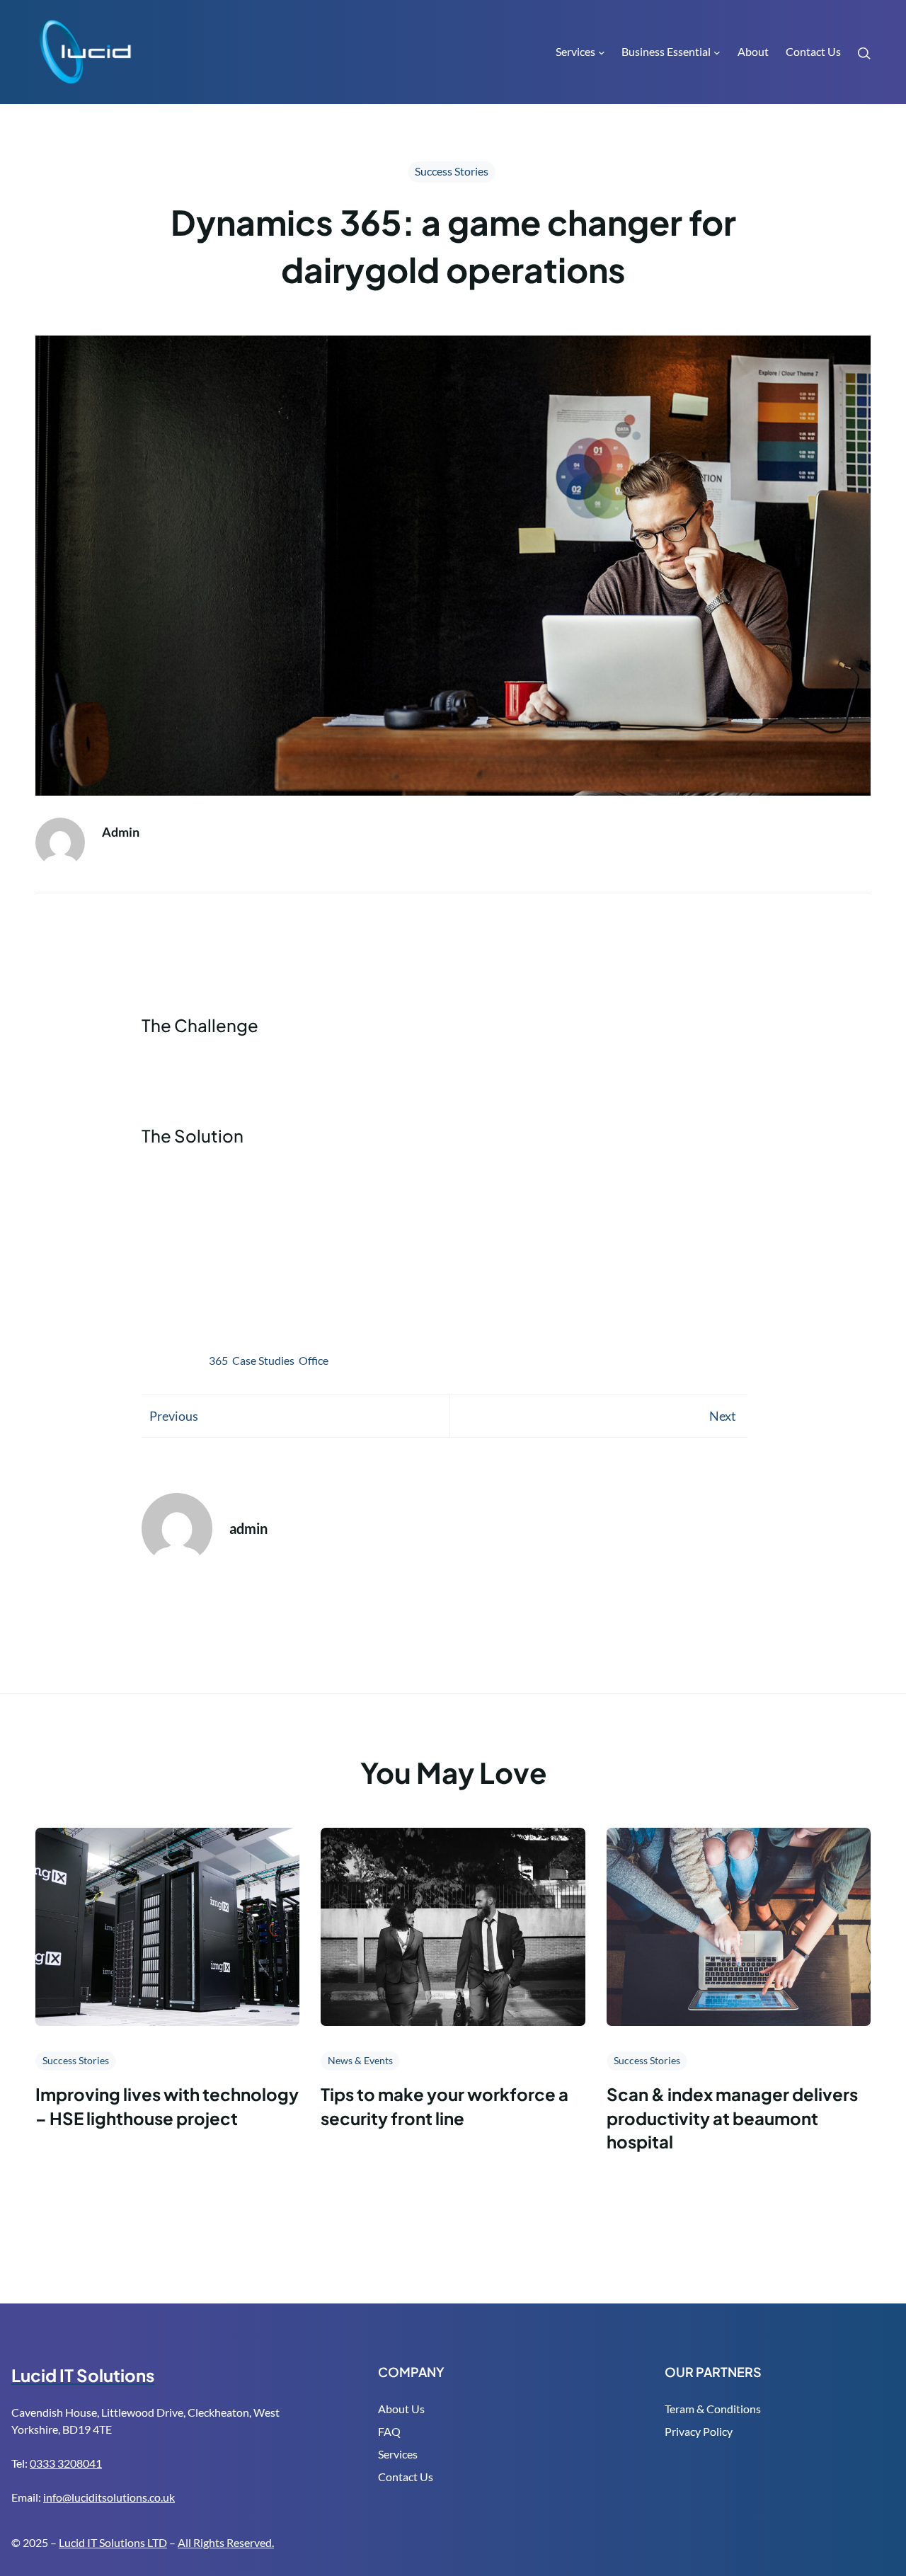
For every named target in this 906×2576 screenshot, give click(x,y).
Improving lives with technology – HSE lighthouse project (167, 2106)
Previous (174, 1416)
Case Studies (263, 1360)
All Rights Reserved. (226, 2542)
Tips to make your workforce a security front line (445, 2106)
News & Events (360, 2060)
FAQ (389, 2431)
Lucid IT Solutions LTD (113, 2542)
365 (218, 1360)
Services (398, 2454)
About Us (401, 2409)
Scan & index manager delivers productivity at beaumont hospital (732, 2118)
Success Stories (452, 171)
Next (723, 1416)
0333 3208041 (66, 2463)
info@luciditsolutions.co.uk (109, 2497)
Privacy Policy (699, 2431)
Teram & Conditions (713, 2409)
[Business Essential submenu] (717, 52)
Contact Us (406, 2477)
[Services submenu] (602, 52)
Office (314, 1360)
